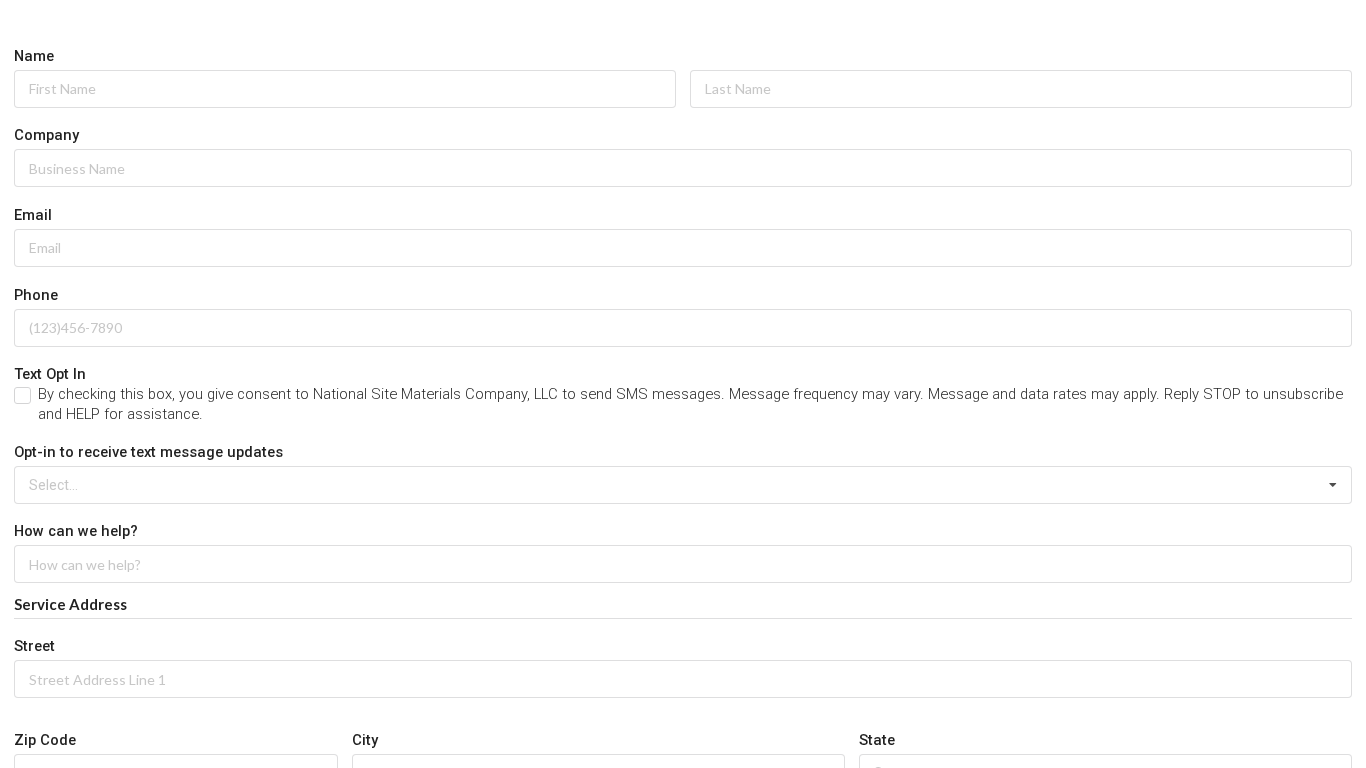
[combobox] (683, 679)
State (877, 740)
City (365, 740)
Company (46, 135)
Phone (36, 295)
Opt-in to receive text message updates (148, 452)
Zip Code (45, 740)
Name (34, 56)
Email (33, 215)
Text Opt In (50, 374)
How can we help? (76, 531)
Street (34, 646)
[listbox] (683, 485)
